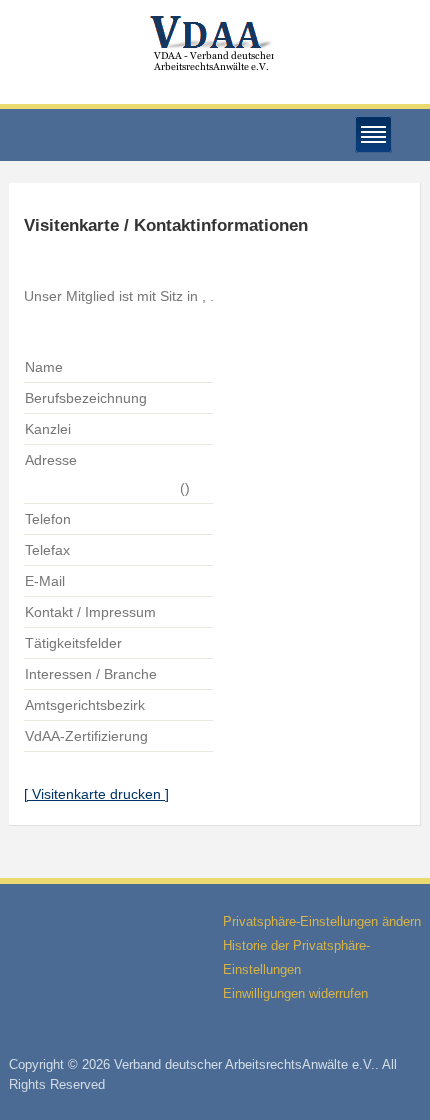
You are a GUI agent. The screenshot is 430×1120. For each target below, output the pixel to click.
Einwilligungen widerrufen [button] (295, 993)
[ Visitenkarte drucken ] (96, 794)
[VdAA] (215, 43)
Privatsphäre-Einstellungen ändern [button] (322, 921)
